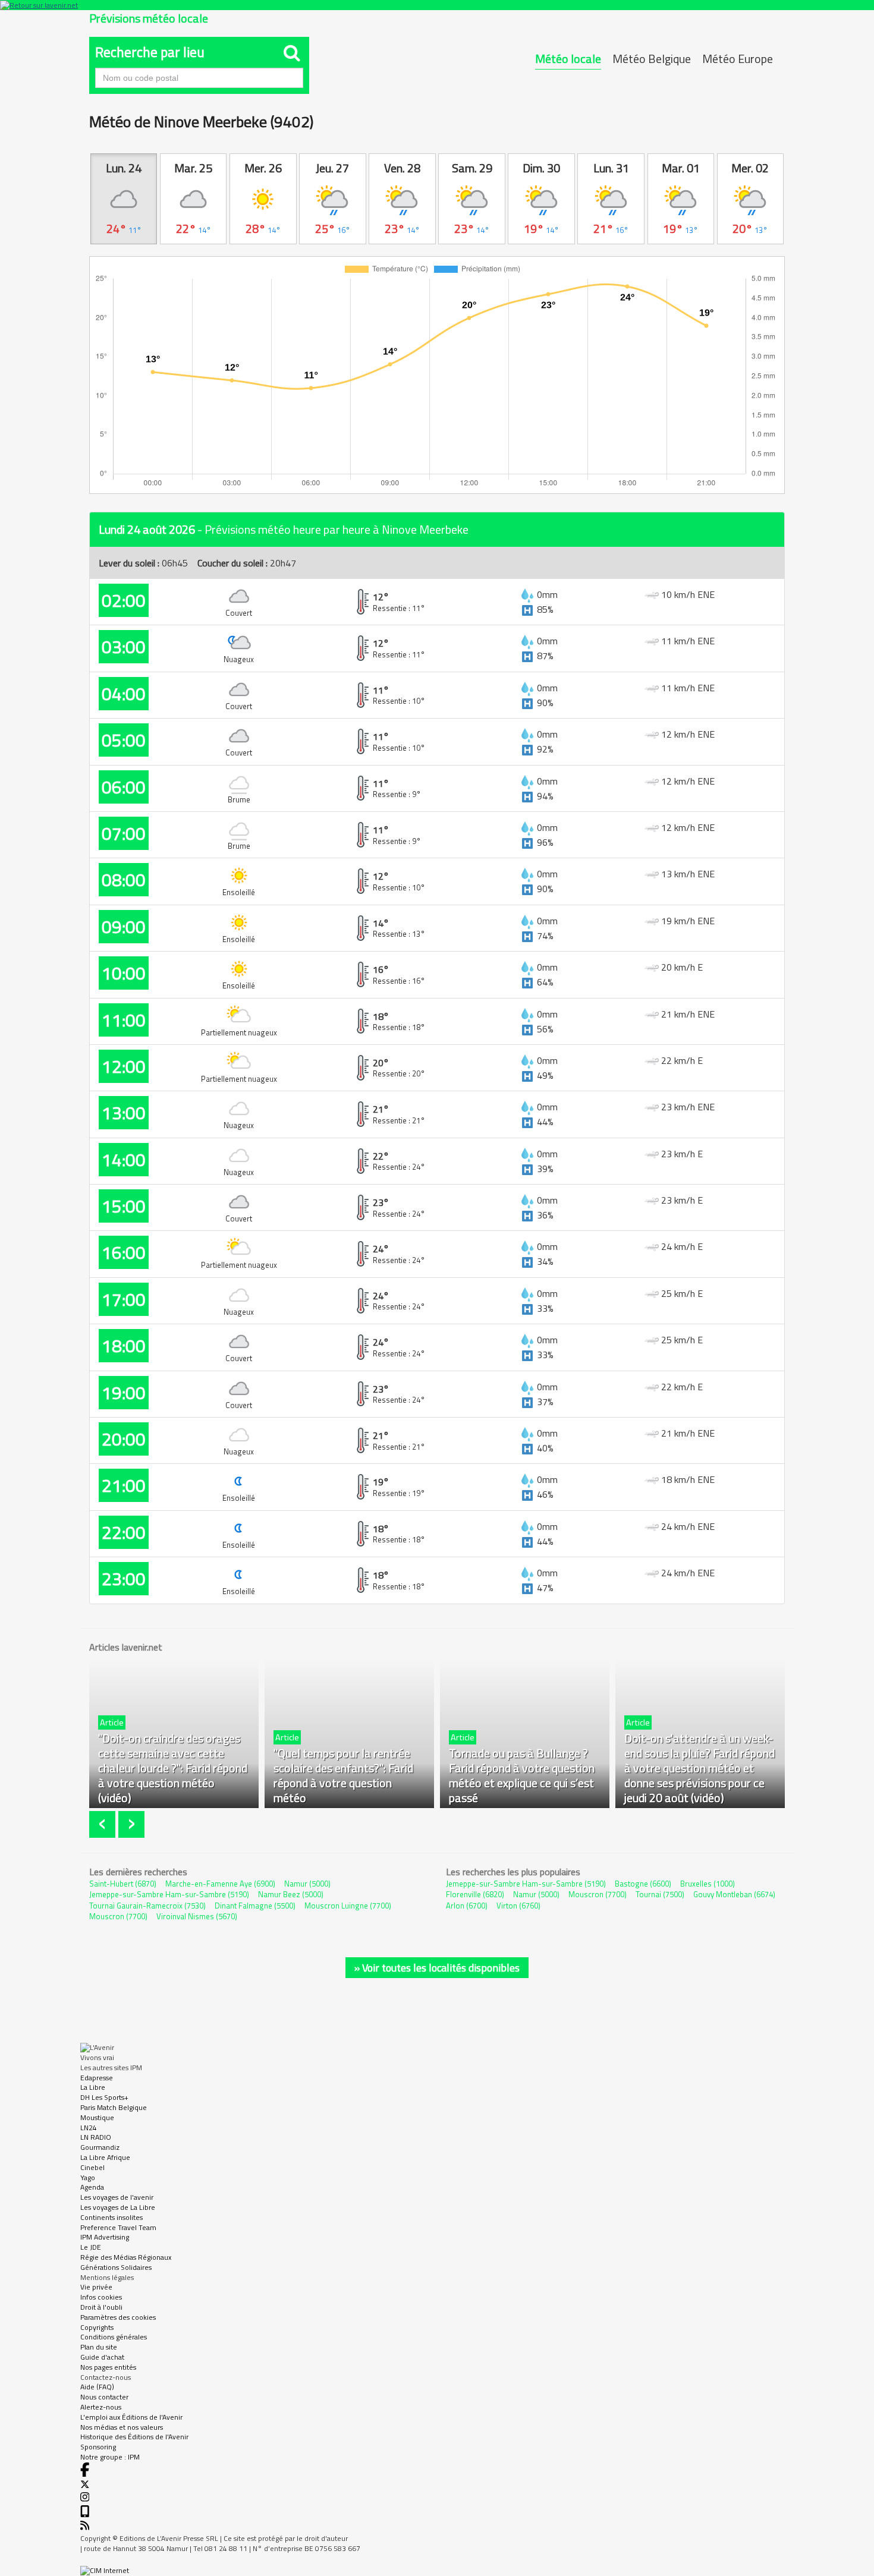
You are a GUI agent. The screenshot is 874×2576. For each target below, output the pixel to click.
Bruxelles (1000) (708, 1884)
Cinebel (92, 2167)
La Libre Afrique (105, 2157)
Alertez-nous (101, 2407)
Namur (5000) (307, 1884)
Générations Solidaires (116, 2267)
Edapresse (97, 2078)
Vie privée (96, 2287)
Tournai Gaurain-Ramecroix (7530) (147, 1906)
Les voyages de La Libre (118, 2207)
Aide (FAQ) (97, 2387)
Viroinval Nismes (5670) (197, 1916)
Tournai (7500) (660, 1894)
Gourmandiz (100, 2147)
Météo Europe (738, 59)
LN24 (89, 2128)
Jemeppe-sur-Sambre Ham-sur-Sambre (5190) (169, 1894)
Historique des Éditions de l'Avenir (134, 2437)
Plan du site (99, 2347)
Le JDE (91, 2247)
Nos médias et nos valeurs (122, 2427)
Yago (88, 2177)
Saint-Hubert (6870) (123, 1884)
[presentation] (104, 1824)
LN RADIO (96, 2137)
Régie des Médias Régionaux (126, 2257)
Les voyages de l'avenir (117, 2197)
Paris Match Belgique (114, 2107)
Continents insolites (111, 2217)
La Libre (93, 2087)
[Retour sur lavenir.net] (437, 5)
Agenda (92, 2187)
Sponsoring (98, 2447)
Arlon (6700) (467, 1906)
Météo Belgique (652, 59)
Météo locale (568, 59)
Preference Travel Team (118, 2227)
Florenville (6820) (475, 1894)
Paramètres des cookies (118, 2317)
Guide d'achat (102, 2357)
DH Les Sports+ (104, 2097)
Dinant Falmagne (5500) (255, 1906)
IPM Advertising (105, 2237)
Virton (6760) (518, 1906)
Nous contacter (104, 2397)
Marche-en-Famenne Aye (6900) (220, 1884)
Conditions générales (114, 2337)
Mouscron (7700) (118, 1916)
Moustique (97, 2117)
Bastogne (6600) (643, 1884)
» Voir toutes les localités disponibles (437, 1968)
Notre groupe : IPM (110, 2457)
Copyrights (97, 2327)
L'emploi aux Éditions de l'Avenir (131, 2417)
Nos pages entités (108, 2367)
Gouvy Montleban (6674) (734, 1894)
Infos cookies (101, 2297)
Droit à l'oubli (101, 2307)
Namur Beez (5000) (291, 1894)
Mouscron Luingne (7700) (348, 1906)
